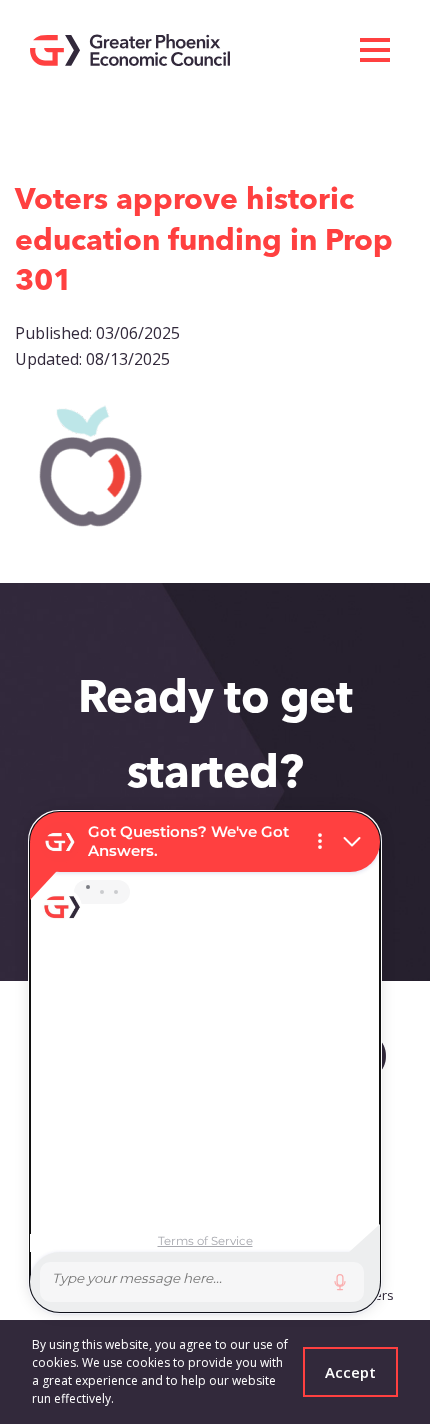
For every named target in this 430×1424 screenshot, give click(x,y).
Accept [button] (350, 1372)
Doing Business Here (103, 124)
